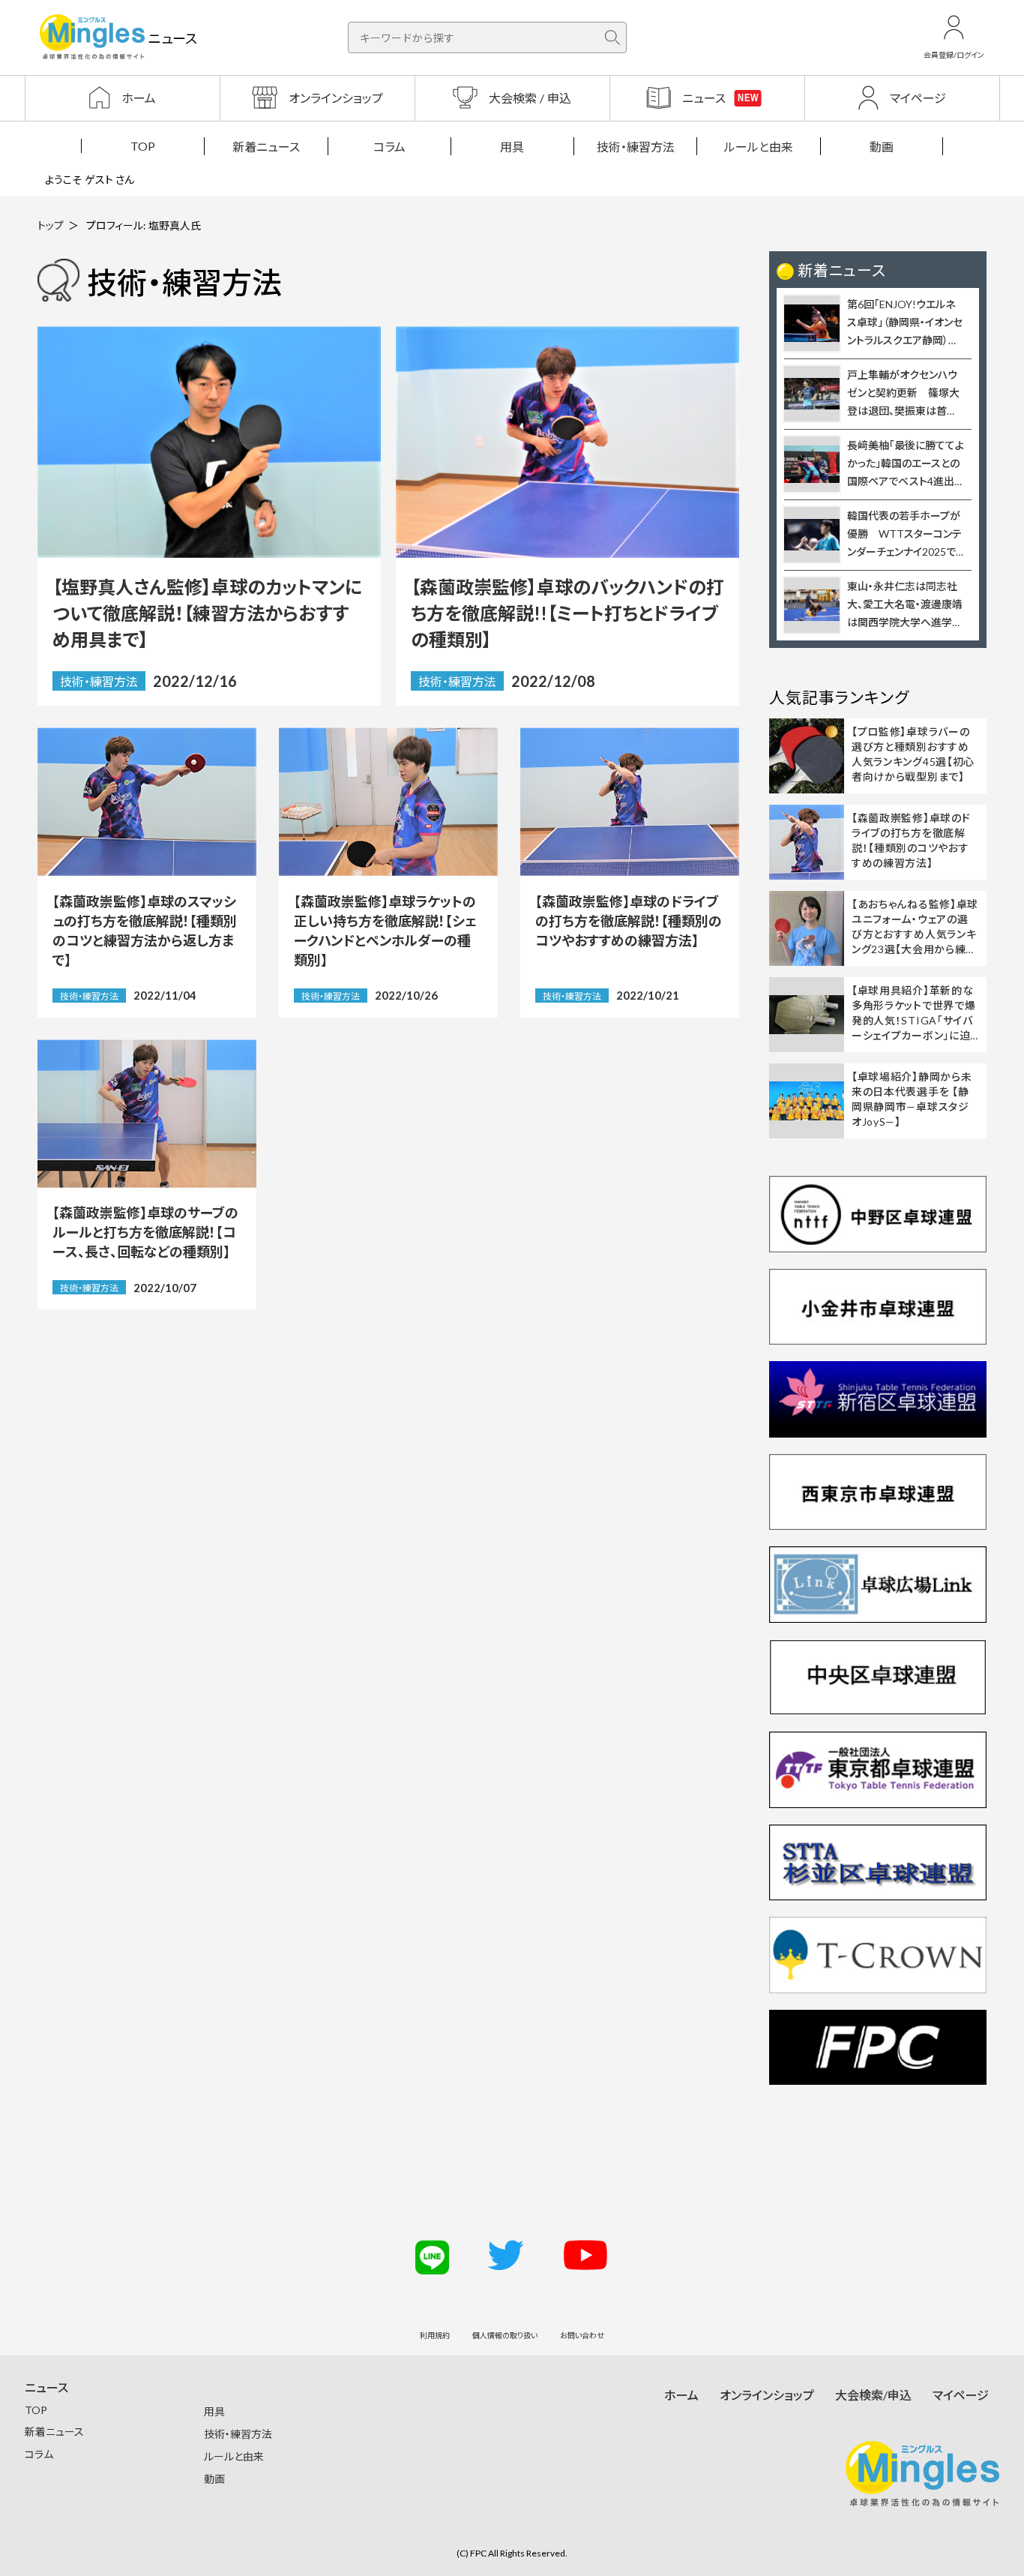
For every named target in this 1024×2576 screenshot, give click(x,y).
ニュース (46, 2387)
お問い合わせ (582, 2335)
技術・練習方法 (636, 147)
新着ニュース (266, 147)
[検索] (612, 37)
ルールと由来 (759, 147)
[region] (512, 146)
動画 (882, 147)
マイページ (961, 2395)
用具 (512, 147)
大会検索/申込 (873, 2395)
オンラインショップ (767, 2395)
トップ (51, 225)
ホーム (681, 2395)
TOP (143, 146)
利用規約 (435, 2335)
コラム (389, 147)
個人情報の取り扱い (505, 2335)
